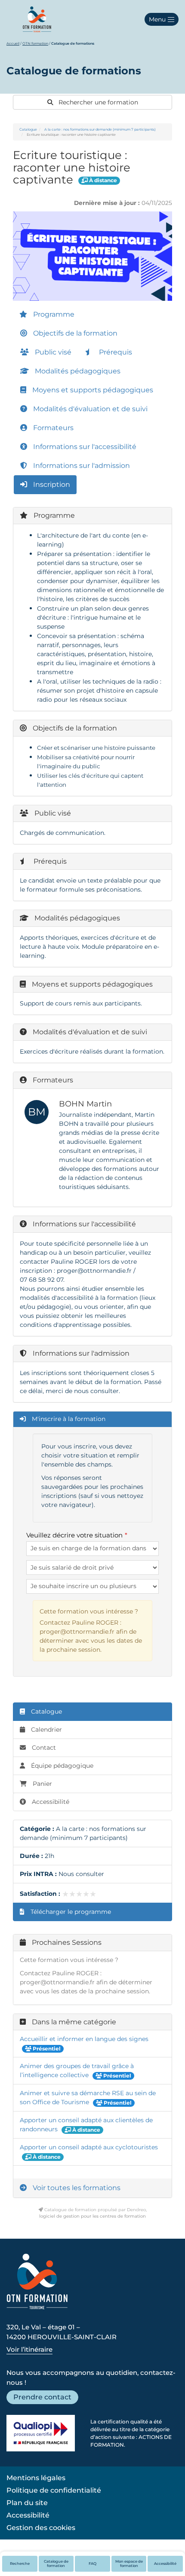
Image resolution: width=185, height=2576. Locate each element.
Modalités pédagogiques (77, 371)
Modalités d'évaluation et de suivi (89, 409)
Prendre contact (42, 2397)
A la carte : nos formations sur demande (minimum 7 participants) (100, 129)
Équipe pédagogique (61, 1766)
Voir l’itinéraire (29, 2349)
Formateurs (52, 428)
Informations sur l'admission (81, 466)
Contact (43, 1748)
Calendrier (46, 1730)
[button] (162, 19)
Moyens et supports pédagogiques (92, 390)
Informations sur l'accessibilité (84, 447)
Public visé (52, 352)
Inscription (51, 484)
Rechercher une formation (97, 102)
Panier (42, 1784)
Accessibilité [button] (165, 2564)
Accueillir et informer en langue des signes (84, 2039)
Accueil (13, 43)
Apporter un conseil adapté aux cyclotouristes (89, 2147)
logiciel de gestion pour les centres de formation (92, 2216)
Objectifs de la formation (74, 333)
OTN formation (35, 43)
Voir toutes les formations (76, 2188)
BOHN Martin (85, 1104)
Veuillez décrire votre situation (74, 1535)
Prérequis (115, 352)
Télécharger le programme (70, 1912)
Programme (53, 314)
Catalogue (28, 129)
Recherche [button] (20, 2564)
